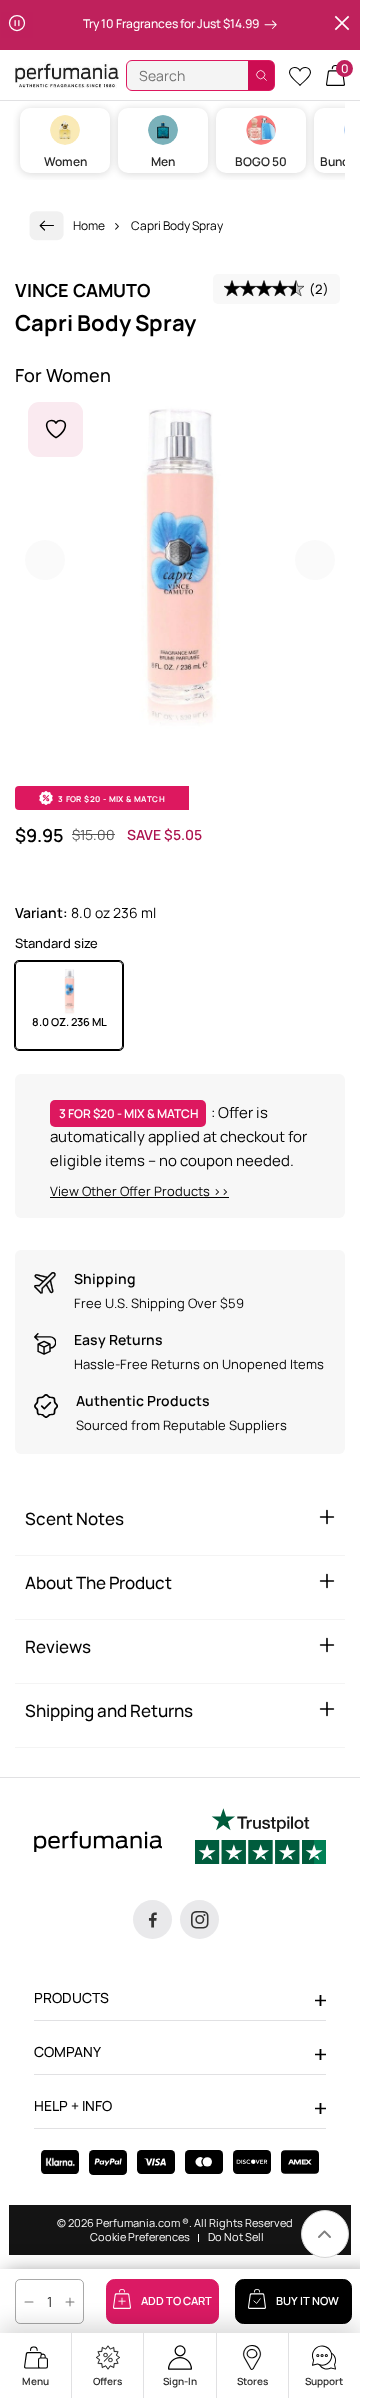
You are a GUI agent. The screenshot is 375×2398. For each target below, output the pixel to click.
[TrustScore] (260, 1839)
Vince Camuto (82, 290)
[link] (47, 225)
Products (71, 1997)
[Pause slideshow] (17, 25)
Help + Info (73, 2105)
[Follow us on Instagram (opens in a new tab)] (199, 1919)
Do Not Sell (236, 2237)
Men (163, 161)
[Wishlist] (300, 75)
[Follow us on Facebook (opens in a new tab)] (152, 1919)
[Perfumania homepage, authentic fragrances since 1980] (67, 74)
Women (65, 161)
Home (89, 225)
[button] (335, 75)
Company (67, 2051)
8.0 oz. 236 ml (69, 1021)
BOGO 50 (261, 161)
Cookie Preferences (140, 2237)
